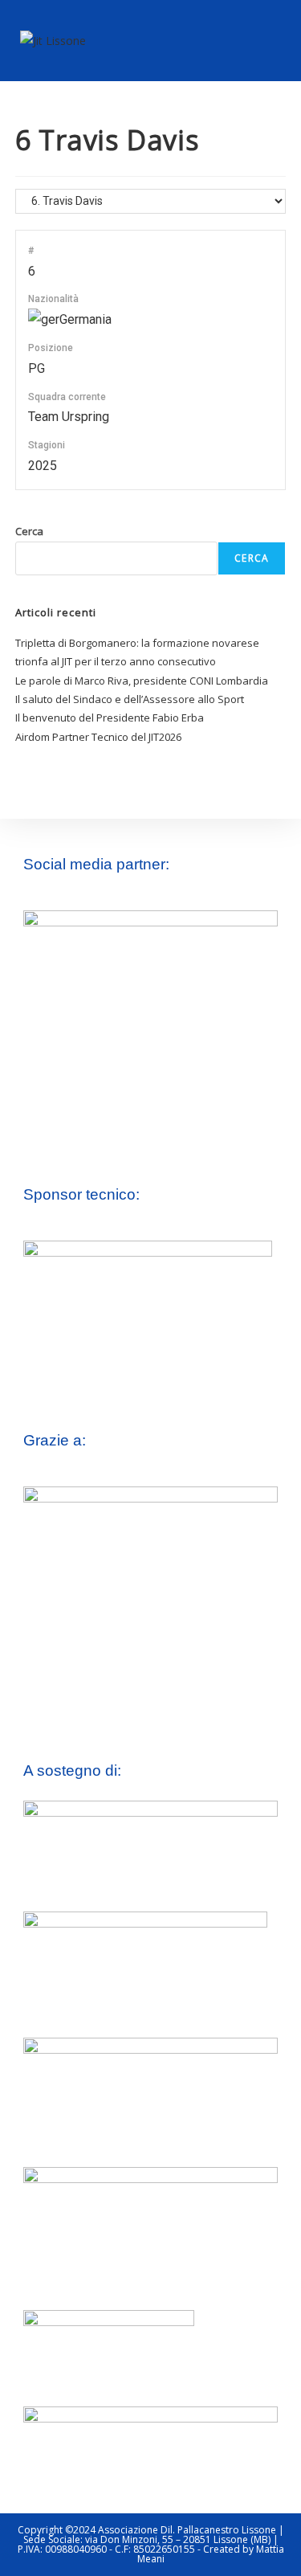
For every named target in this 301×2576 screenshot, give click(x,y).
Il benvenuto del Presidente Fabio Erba (110, 718)
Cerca (29, 531)
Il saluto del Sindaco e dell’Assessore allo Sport (130, 699)
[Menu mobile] (275, 40)
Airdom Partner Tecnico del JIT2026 (98, 737)
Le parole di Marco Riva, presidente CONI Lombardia (142, 681)
